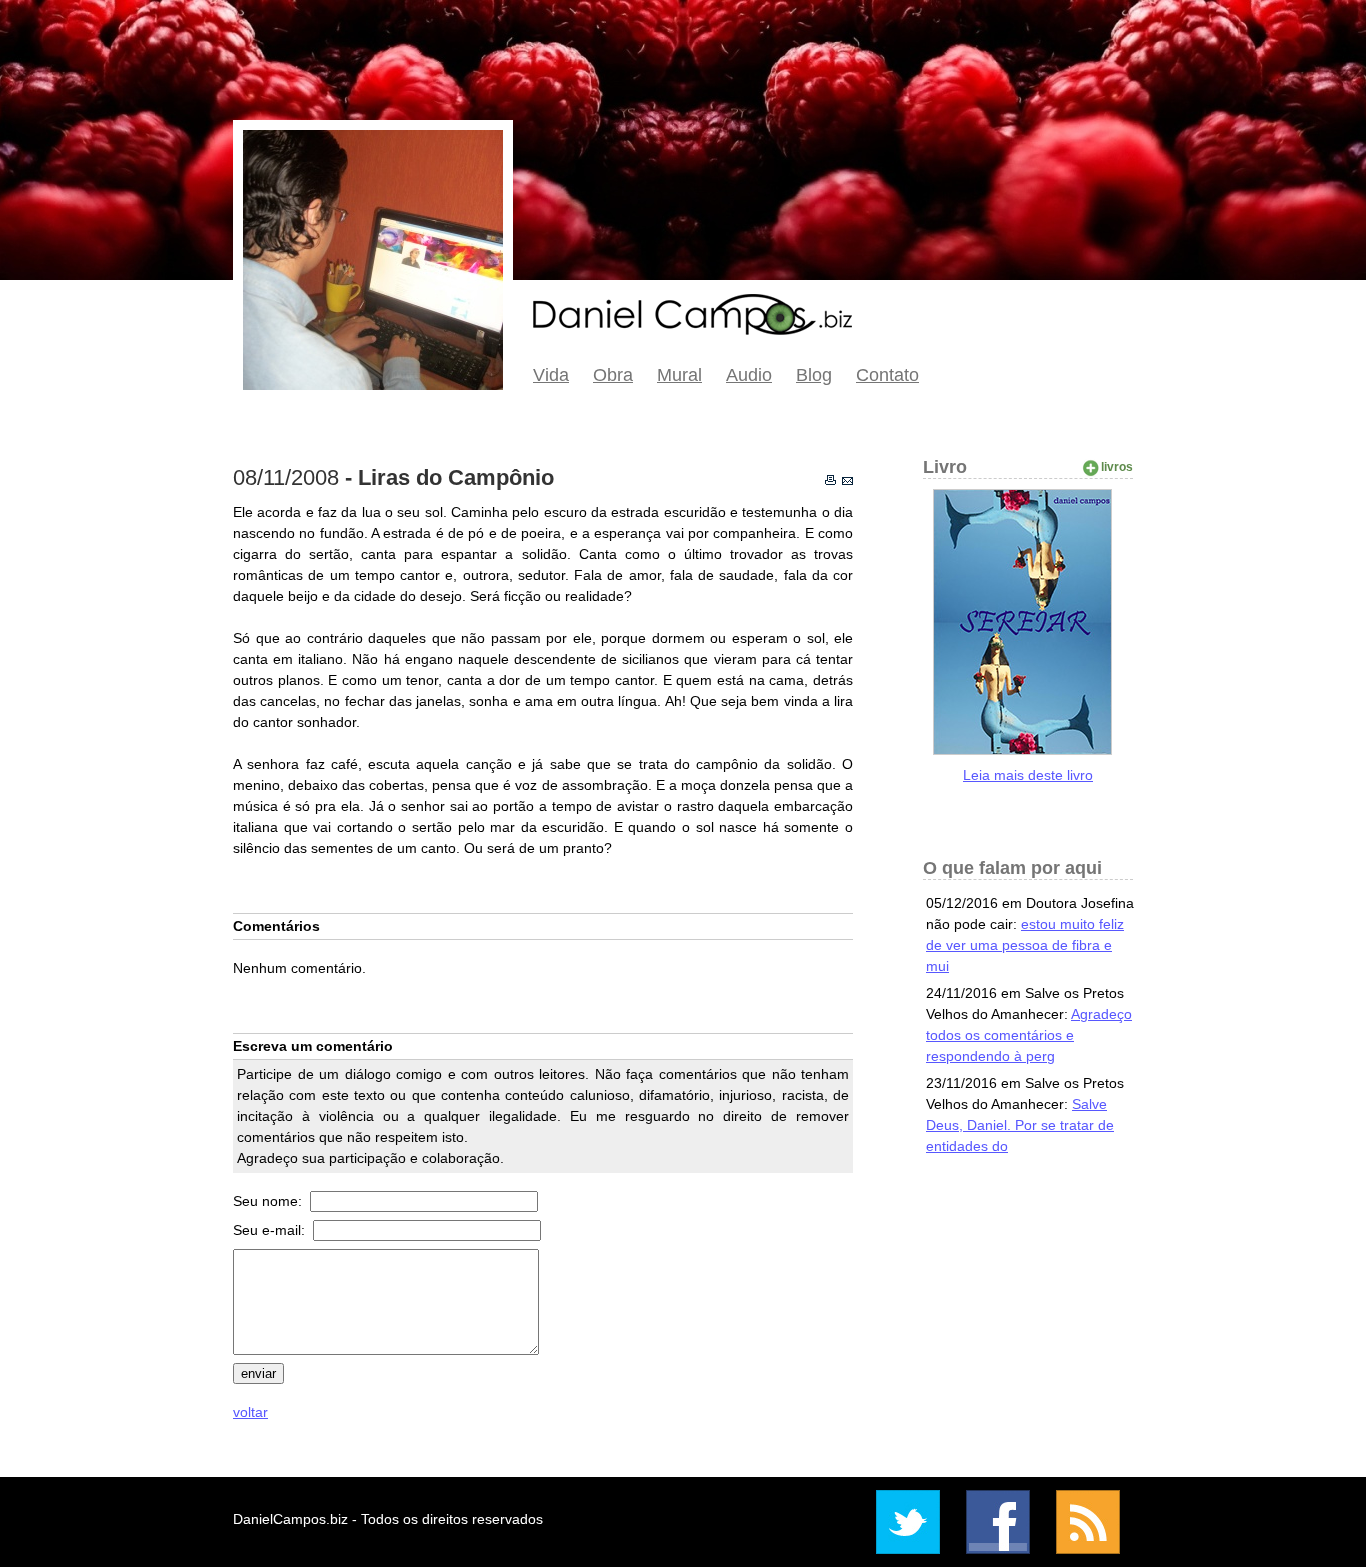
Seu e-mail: (271, 1230)
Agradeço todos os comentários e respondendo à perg (1029, 1035)
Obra (613, 375)
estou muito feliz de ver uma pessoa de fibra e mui (1025, 945)
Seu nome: (269, 1201)
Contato (887, 375)
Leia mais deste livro (1028, 775)
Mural (679, 375)
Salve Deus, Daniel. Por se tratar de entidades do (1020, 1125)
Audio (749, 375)
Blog (814, 375)
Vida (551, 375)
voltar (250, 1412)
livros (1117, 467)
